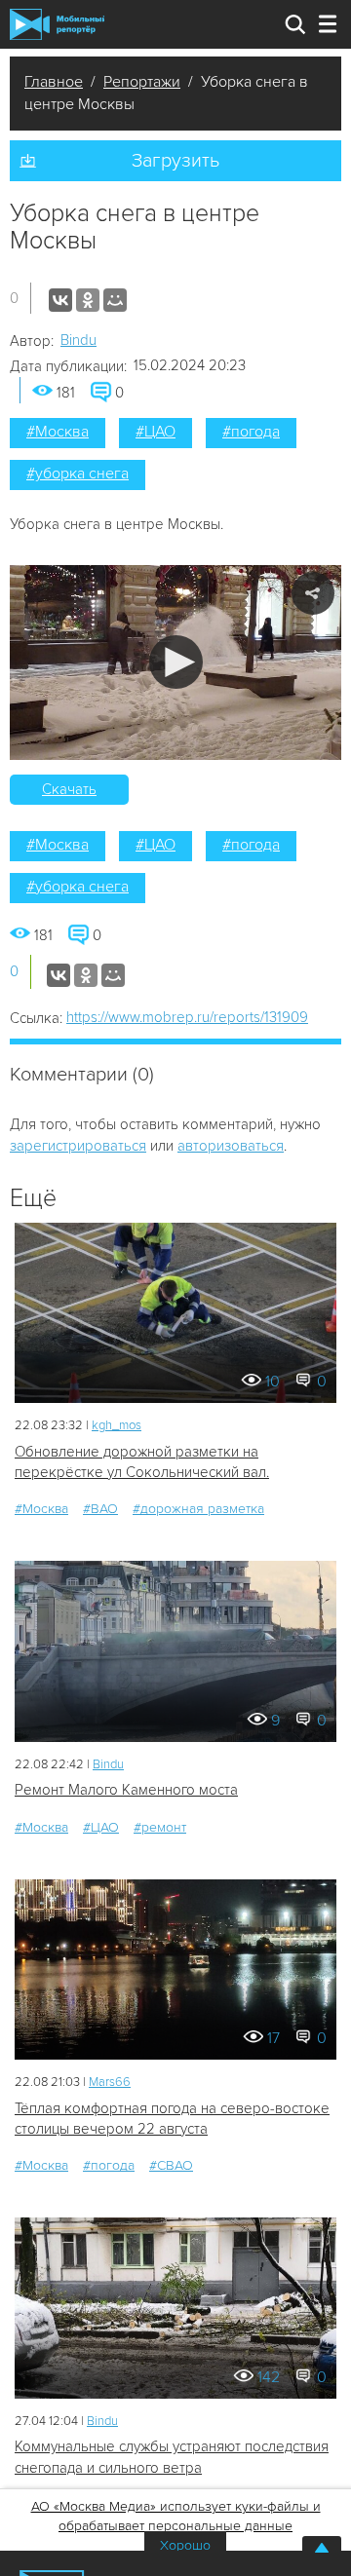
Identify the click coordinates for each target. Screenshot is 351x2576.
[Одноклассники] (88, 300)
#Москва (58, 432)
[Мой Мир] (115, 300)
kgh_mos (117, 1425)
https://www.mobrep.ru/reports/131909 (187, 1017)
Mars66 (110, 2082)
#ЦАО (156, 432)
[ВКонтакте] (60, 300)
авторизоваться (231, 1146)
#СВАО (171, 2165)
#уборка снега (78, 474)
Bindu (78, 340)
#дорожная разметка (198, 1509)
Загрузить (175, 161)
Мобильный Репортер (57, 24)
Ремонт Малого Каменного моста (126, 1790)
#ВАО (100, 1509)
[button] (176, 662)
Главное (54, 82)
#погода (251, 432)
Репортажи (142, 82)
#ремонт (160, 1827)
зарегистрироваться (78, 1146)
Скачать (69, 789)
